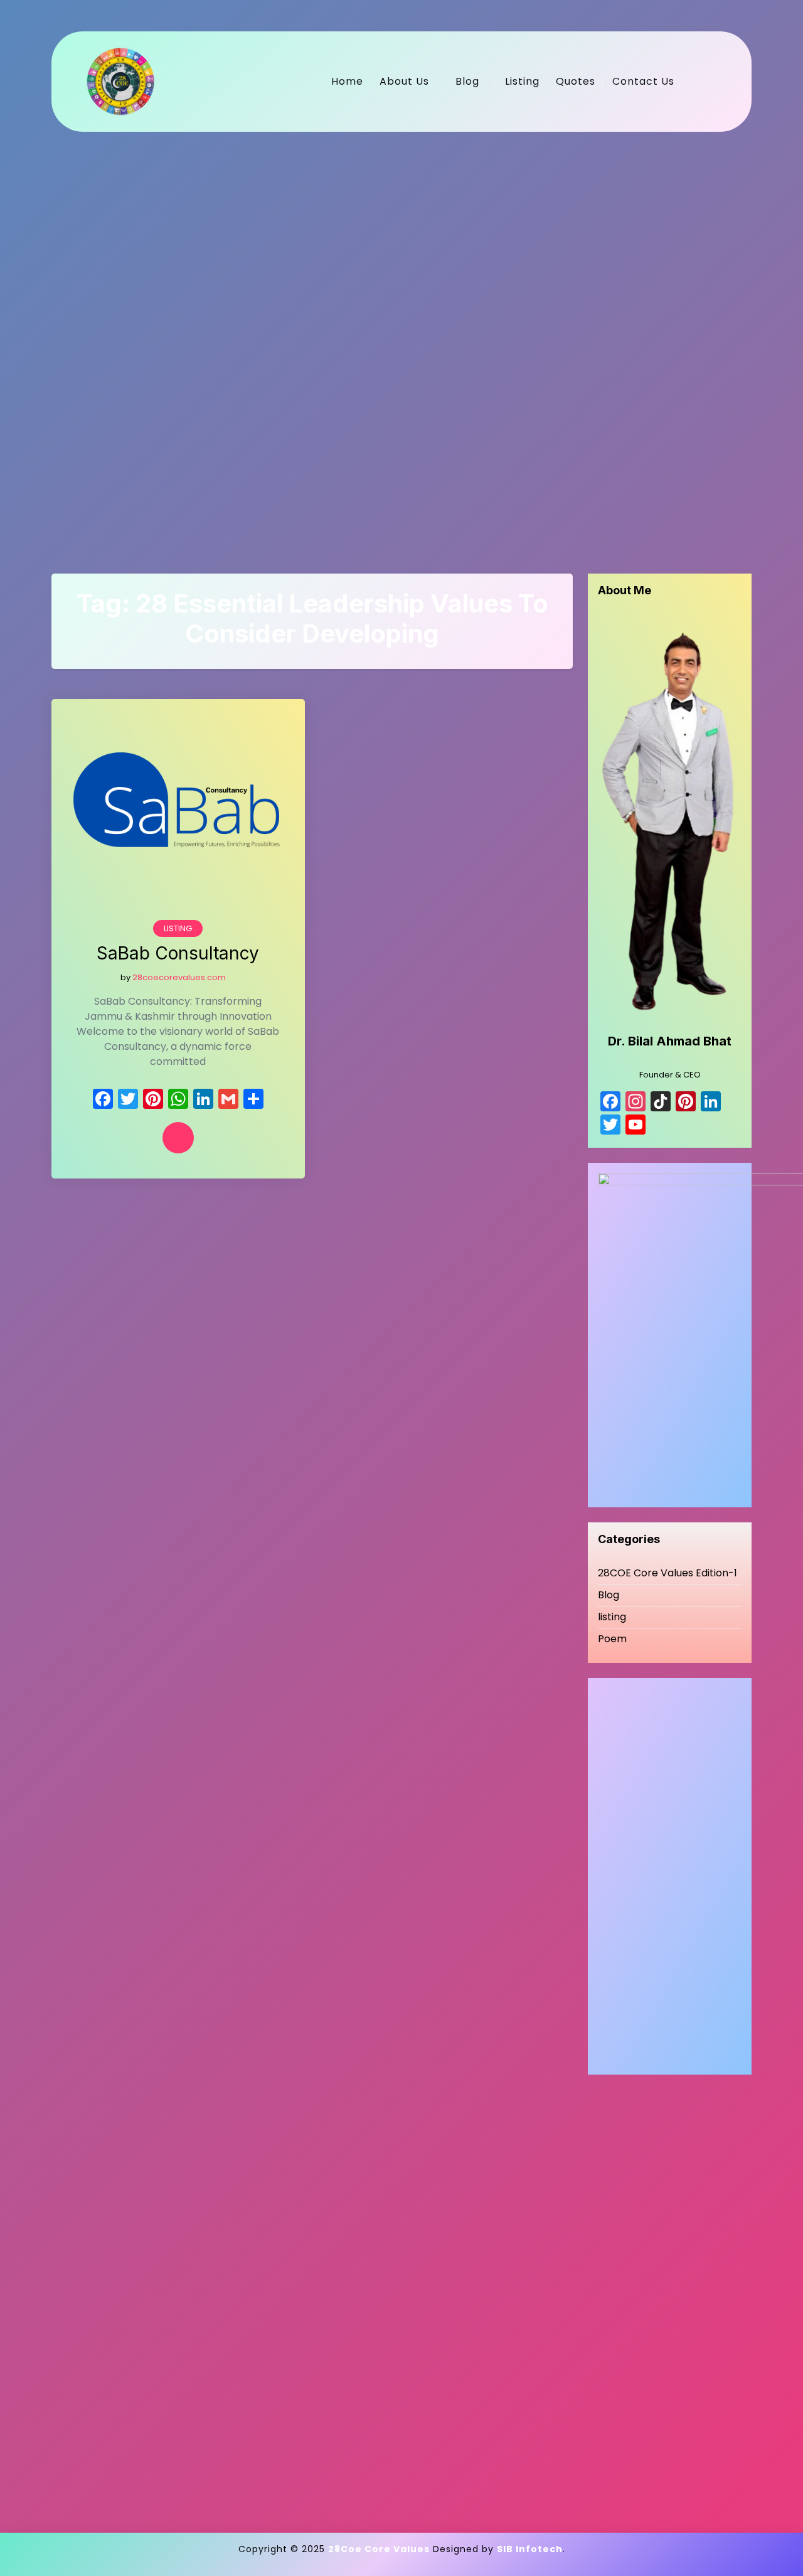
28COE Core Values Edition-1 (667, 1573)
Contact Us (643, 81)
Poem (612, 1639)
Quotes (576, 81)
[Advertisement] (401, 338)
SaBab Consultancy (178, 954)
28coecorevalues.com (179, 977)
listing (178, 928)
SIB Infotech (530, 2549)
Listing (522, 81)
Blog (467, 81)
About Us (404, 81)
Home (347, 81)
